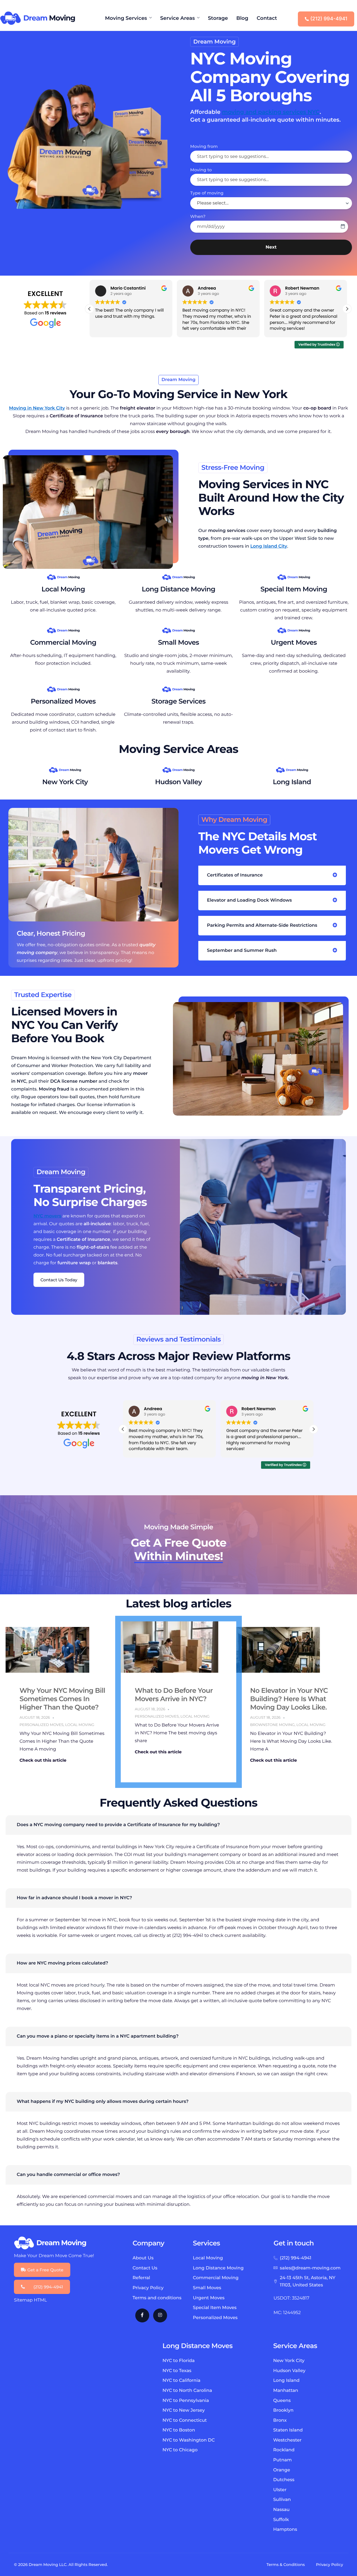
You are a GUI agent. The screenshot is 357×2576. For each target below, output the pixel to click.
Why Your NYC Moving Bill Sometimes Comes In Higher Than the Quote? (62, 1699)
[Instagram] (160, 2315)
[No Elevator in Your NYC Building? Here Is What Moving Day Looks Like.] (278, 1649)
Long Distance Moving (178, 589)
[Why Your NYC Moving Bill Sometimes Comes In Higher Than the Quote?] (47, 1649)
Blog (242, 18)
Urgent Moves (294, 643)
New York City (65, 782)
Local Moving (63, 589)
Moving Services (126, 18)
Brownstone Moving (272, 1725)
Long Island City (269, 546)
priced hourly (90, 1985)
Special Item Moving (294, 589)
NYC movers (47, 1216)
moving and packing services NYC (271, 112)
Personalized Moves (63, 701)
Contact (267, 18)
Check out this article (43, 1760)
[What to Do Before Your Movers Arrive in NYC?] (178, 1647)
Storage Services (178, 701)
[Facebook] (142, 2315)
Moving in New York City (37, 408)
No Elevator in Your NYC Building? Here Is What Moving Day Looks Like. (289, 1699)
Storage (218, 18)
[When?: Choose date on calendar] (343, 227)
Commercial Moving (63, 643)
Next (271, 247)
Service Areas (177, 18)
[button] (347, 309)
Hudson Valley (178, 782)
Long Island (292, 782)
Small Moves (178, 643)
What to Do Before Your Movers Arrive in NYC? (174, 1695)
